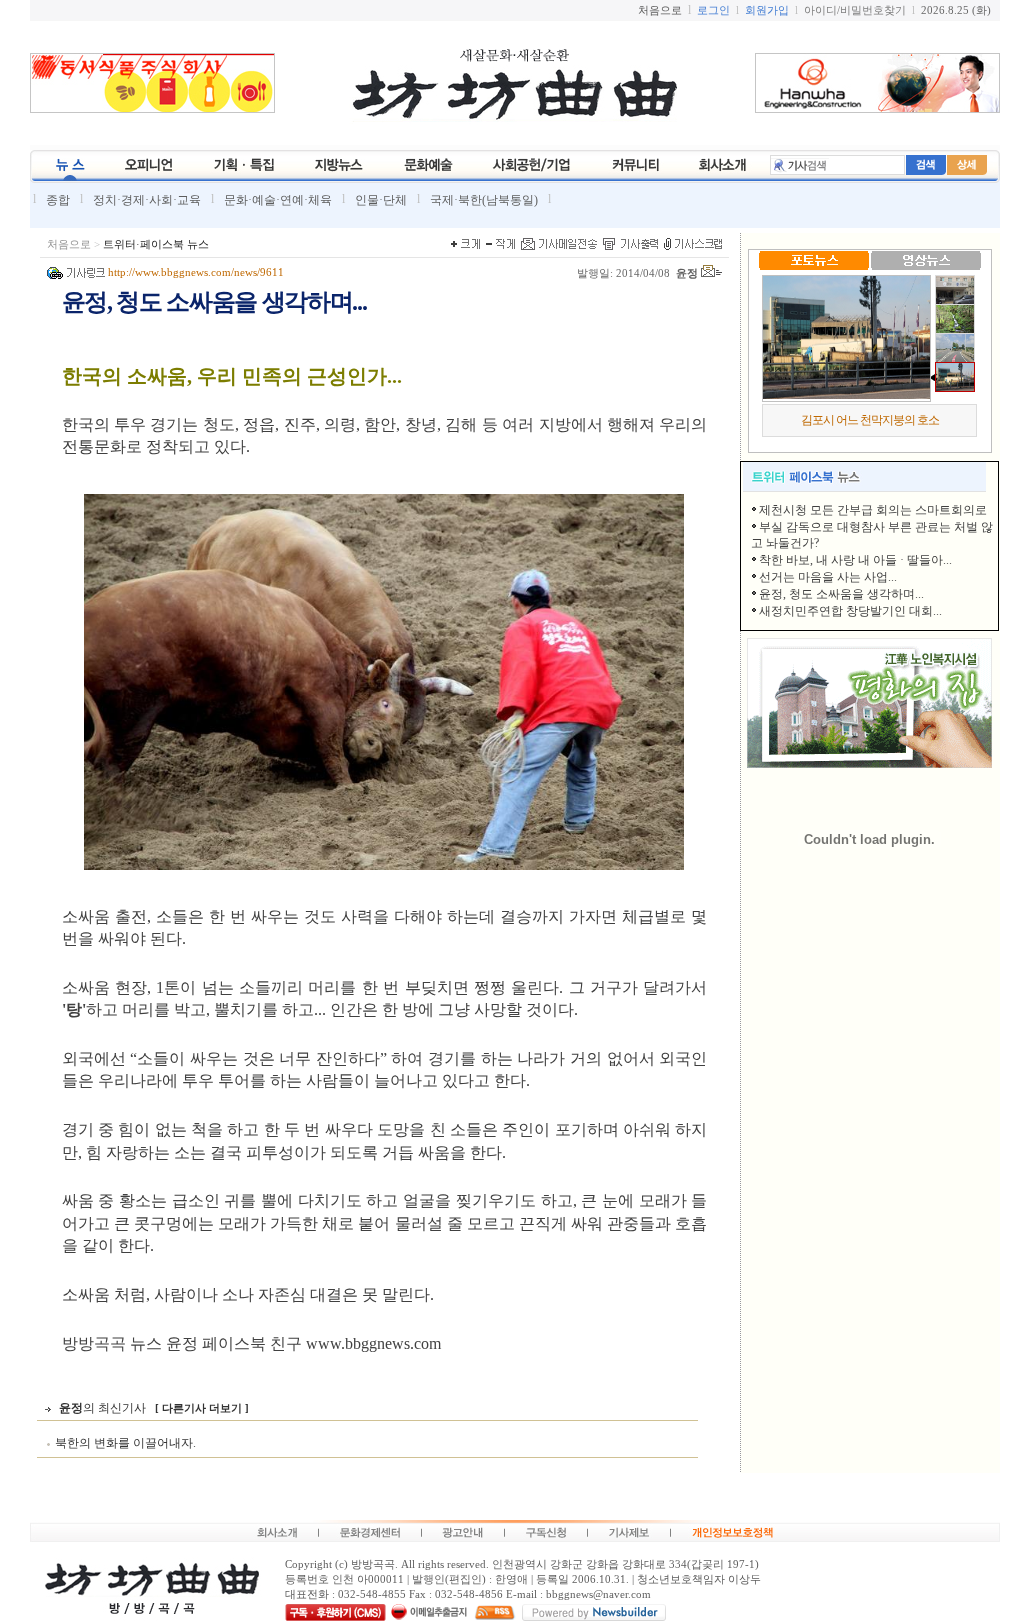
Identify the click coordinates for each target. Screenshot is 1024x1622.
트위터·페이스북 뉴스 (156, 244)
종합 (58, 200)
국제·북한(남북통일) (484, 200)
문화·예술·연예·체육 (278, 200)
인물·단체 (381, 200)
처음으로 (69, 244)
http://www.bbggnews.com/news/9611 (196, 272)
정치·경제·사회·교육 (147, 200)
